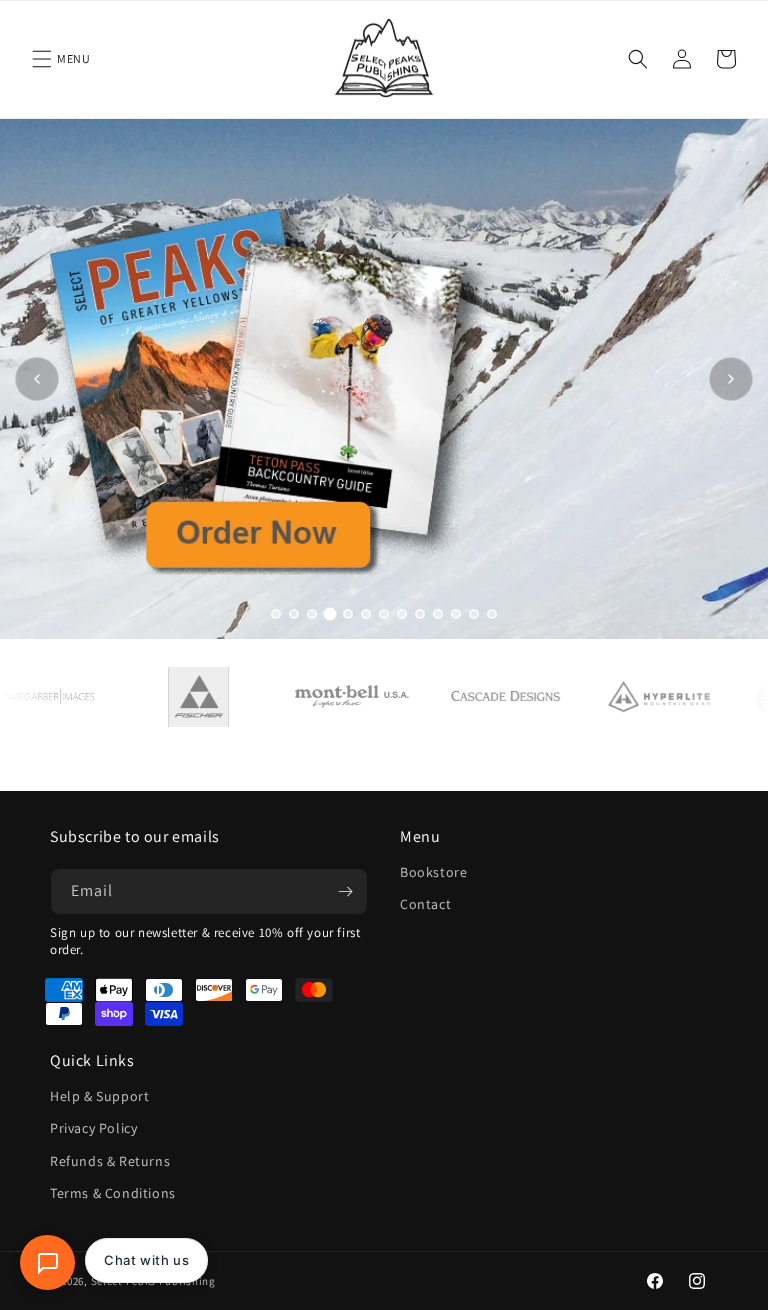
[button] (42, 59)
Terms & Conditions (113, 1193)
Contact (425, 904)
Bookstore (433, 872)
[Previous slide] (37, 379)
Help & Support (99, 1096)
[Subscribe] (345, 891)
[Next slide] (731, 379)
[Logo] (181, 697)
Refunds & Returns (110, 1161)
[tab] (276, 614)
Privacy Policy (93, 1128)
